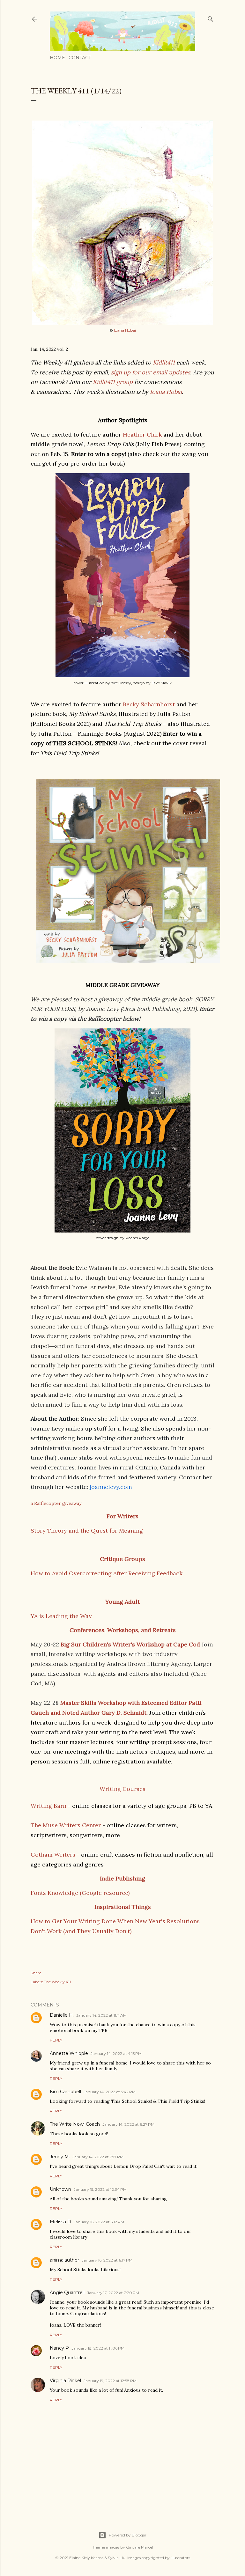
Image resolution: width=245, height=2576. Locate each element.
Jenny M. (60, 2157)
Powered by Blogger (128, 2535)
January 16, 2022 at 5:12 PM (99, 2222)
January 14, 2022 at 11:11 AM (101, 2015)
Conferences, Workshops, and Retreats (123, 1630)
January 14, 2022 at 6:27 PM (128, 2124)
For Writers (122, 1516)
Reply (56, 2040)
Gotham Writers (53, 1855)
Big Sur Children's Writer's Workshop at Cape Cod (130, 1644)
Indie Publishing (122, 1878)
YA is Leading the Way (61, 1616)
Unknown (60, 2189)
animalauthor (64, 2260)
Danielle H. (62, 2015)
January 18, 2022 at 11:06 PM (98, 2348)
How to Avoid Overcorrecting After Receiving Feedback (107, 1573)
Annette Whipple (69, 2053)
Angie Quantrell (67, 2293)
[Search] (211, 18)
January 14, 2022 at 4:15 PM (116, 2053)
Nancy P (59, 2348)
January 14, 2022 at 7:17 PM (98, 2157)
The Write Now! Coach (75, 2124)
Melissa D (60, 2222)
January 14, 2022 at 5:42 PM (110, 2092)
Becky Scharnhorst (149, 704)
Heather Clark (143, 434)
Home (57, 58)
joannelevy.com (111, 1487)
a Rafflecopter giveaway (56, 1503)
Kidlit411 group (113, 382)
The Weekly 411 (57, 1982)
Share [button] (36, 1973)
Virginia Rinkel (65, 2381)
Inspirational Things (123, 1907)
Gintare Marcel (140, 2547)
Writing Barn (48, 1806)
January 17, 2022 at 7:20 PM (113, 2293)
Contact (80, 58)
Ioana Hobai (125, 330)
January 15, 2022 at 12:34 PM (100, 2189)
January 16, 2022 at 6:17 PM (107, 2260)
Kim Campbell (65, 2092)
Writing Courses (122, 1789)
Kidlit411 (164, 362)
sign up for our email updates (151, 372)
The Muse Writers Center (67, 1825)
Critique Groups (122, 1559)
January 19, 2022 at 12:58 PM (110, 2381)
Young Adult (122, 1602)
